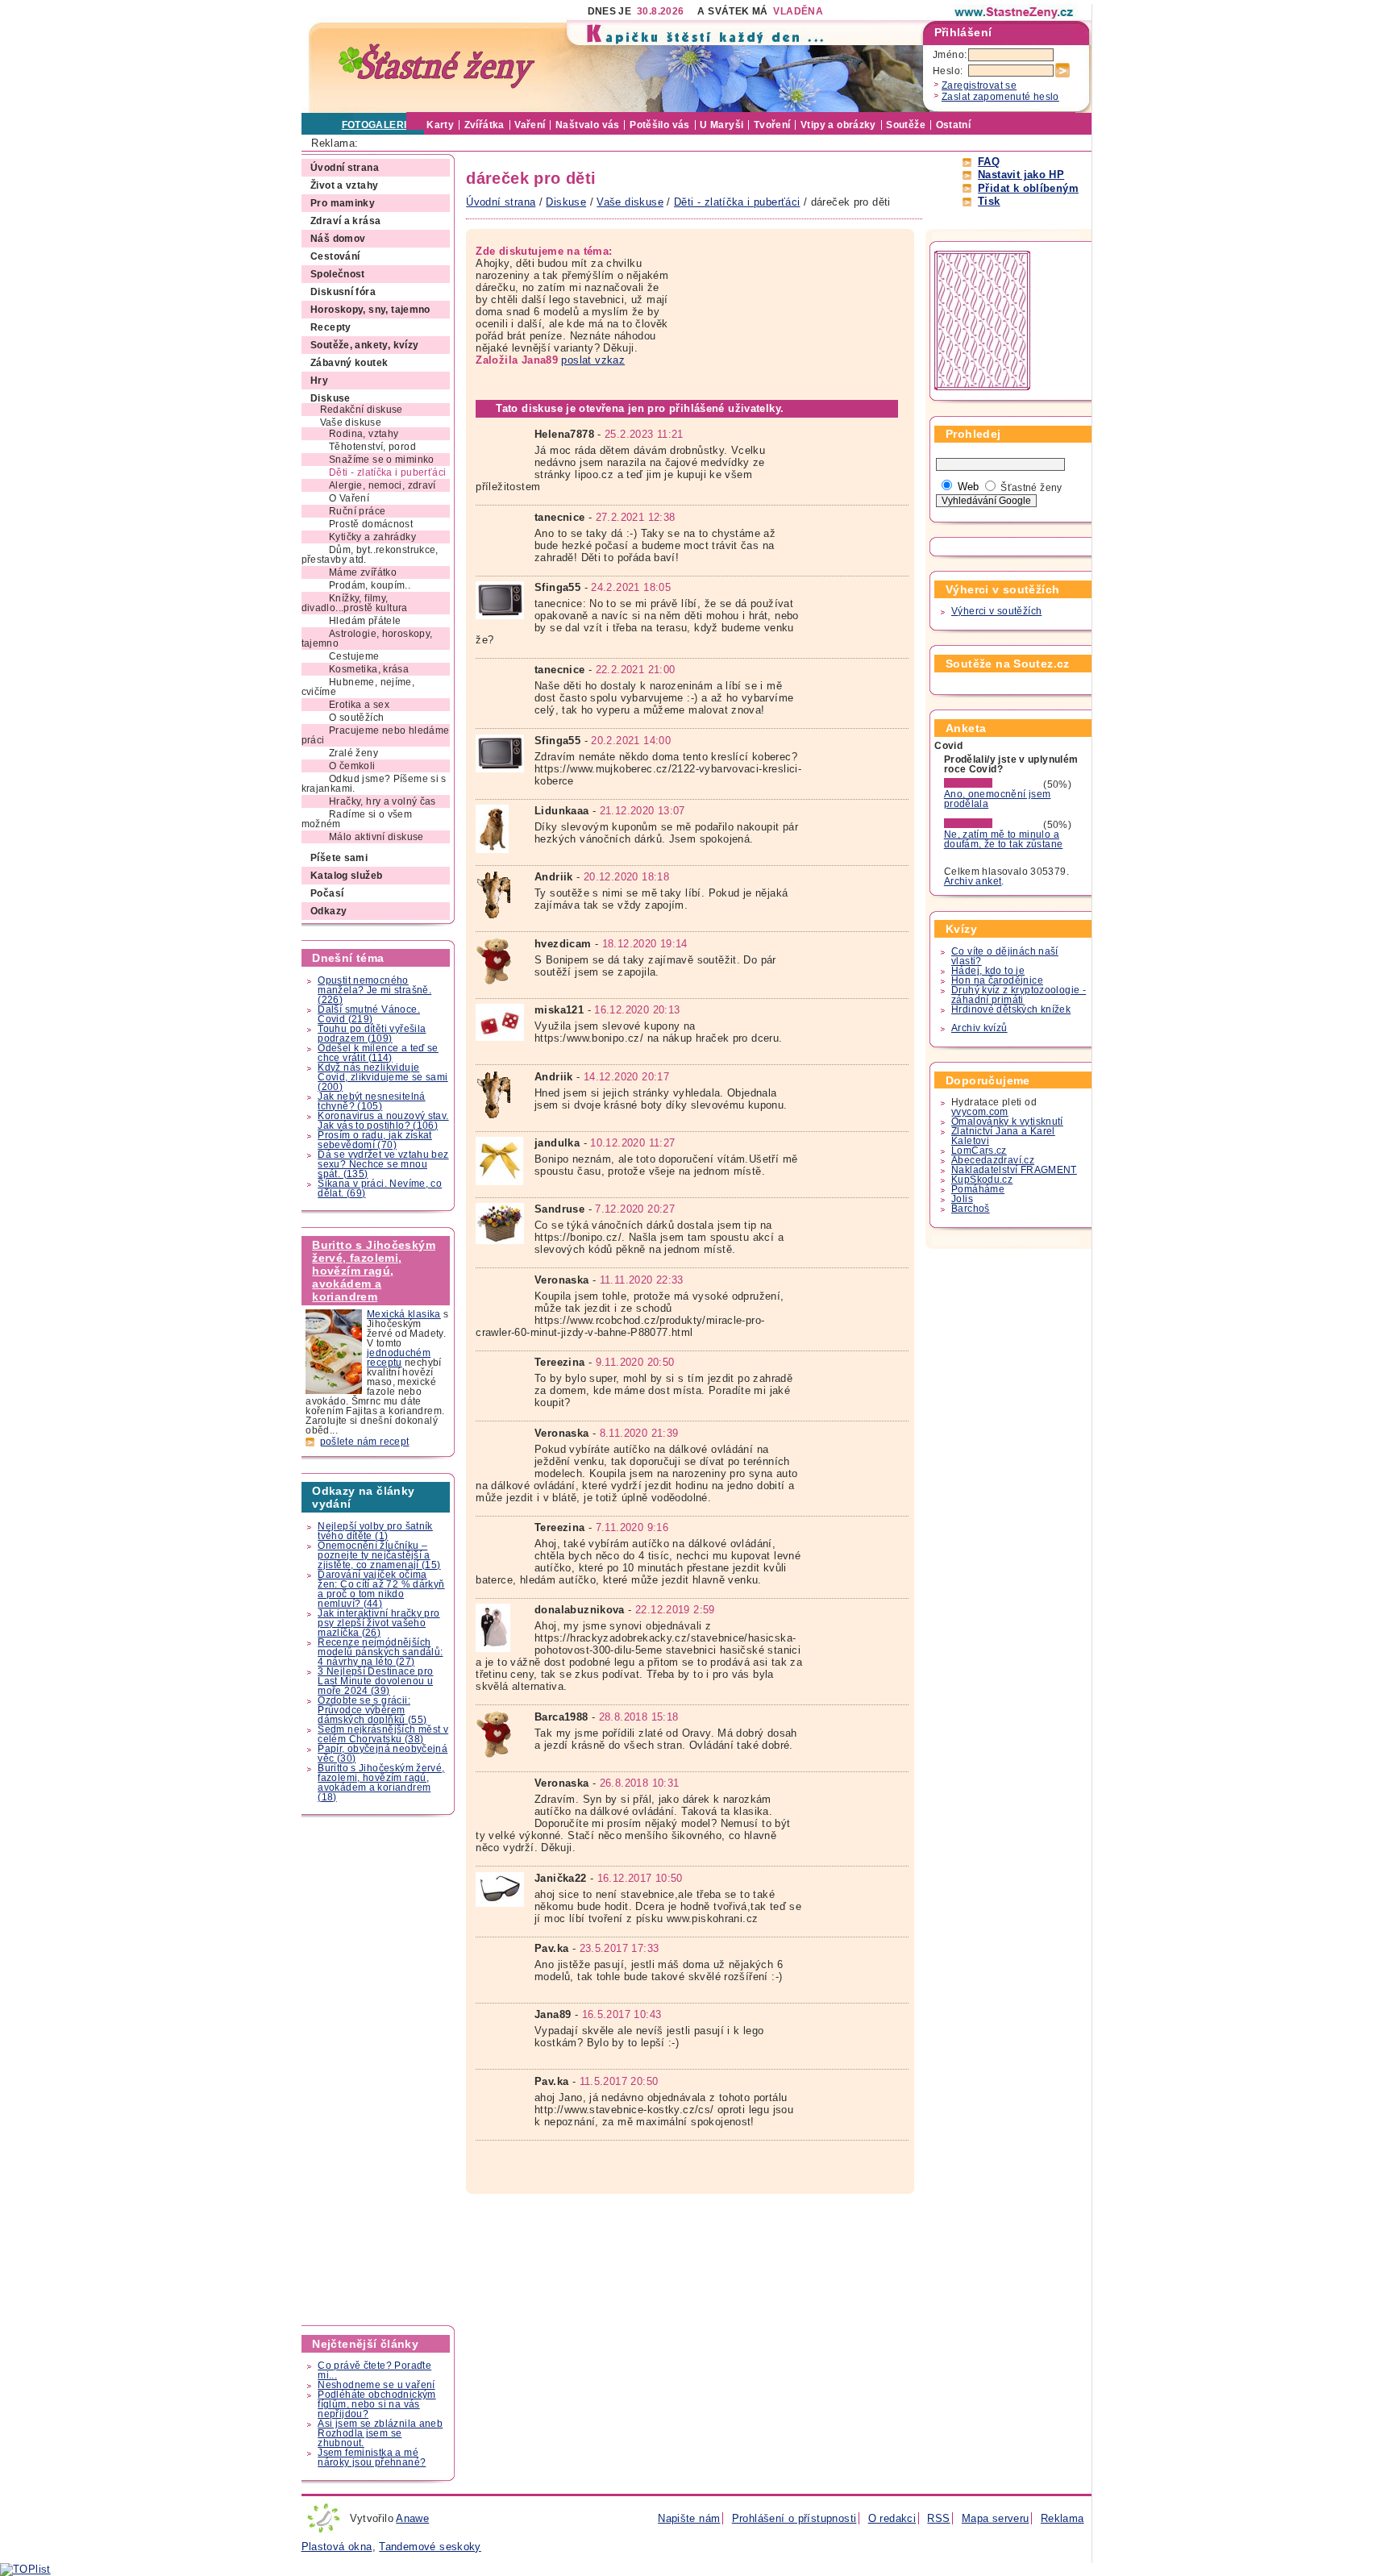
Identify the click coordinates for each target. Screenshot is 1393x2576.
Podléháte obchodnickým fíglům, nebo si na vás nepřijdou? (376, 2404)
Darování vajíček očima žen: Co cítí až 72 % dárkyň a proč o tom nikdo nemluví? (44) (381, 1589)
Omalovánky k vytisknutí (1007, 1122)
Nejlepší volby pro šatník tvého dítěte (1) (375, 1531)
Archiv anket (973, 881)
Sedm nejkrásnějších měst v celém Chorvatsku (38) (383, 1734)
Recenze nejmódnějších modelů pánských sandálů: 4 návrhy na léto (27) (380, 1652)
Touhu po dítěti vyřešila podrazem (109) (372, 1034)
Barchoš (971, 1209)
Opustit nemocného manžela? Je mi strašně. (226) (374, 990)
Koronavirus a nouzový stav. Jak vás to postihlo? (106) (383, 1121)
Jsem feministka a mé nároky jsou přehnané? (372, 2457)
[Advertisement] (379, 2070)
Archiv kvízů (979, 1028)
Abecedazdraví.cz (993, 1160)
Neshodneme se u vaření (376, 2385)
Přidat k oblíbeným (1028, 188)
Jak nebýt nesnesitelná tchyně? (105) (371, 1101)
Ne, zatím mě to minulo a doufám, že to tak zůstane (1004, 839)
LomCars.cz (979, 1151)
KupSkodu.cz (982, 1180)
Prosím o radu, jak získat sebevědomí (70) (375, 1140)
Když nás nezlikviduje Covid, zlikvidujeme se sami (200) (383, 1077)
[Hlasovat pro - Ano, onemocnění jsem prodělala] (992, 784)
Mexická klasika (404, 1314)
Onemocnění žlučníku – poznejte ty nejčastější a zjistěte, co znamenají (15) (379, 1555)
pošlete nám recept (365, 1442)
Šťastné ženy (1031, 488)
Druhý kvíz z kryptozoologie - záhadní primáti (1019, 995)
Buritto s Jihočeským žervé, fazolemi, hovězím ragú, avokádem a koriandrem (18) (381, 1783)
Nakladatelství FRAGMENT (1014, 1170)
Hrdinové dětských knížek (1011, 1009)
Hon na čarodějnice (997, 980)
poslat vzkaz (593, 360)
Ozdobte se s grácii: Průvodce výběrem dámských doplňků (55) (372, 1710)
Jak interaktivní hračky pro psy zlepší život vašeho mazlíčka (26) (378, 1623)
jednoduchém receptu (399, 1358)
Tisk (989, 201)
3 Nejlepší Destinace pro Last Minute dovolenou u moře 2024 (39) (375, 1681)
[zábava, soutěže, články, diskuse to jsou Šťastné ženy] (1015, 12)
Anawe (412, 2518)
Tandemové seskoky (430, 2547)
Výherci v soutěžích (996, 611)
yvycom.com (980, 1112)
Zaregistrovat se (979, 85)
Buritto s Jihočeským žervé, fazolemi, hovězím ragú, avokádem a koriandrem (374, 1271)
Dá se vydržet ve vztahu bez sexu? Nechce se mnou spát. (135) (383, 1164)
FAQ (989, 162)
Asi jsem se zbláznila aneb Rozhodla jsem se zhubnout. (380, 2433)
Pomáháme (978, 1189)
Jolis (962, 1199)
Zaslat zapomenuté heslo (1000, 97)
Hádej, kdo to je (988, 971)
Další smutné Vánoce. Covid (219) (369, 1014)
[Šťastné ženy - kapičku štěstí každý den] (437, 67)
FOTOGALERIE (378, 125)
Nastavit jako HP (1021, 175)
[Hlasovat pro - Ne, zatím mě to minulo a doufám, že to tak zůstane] (992, 825)
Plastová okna (337, 2547)
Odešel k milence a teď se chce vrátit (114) (378, 1053)
